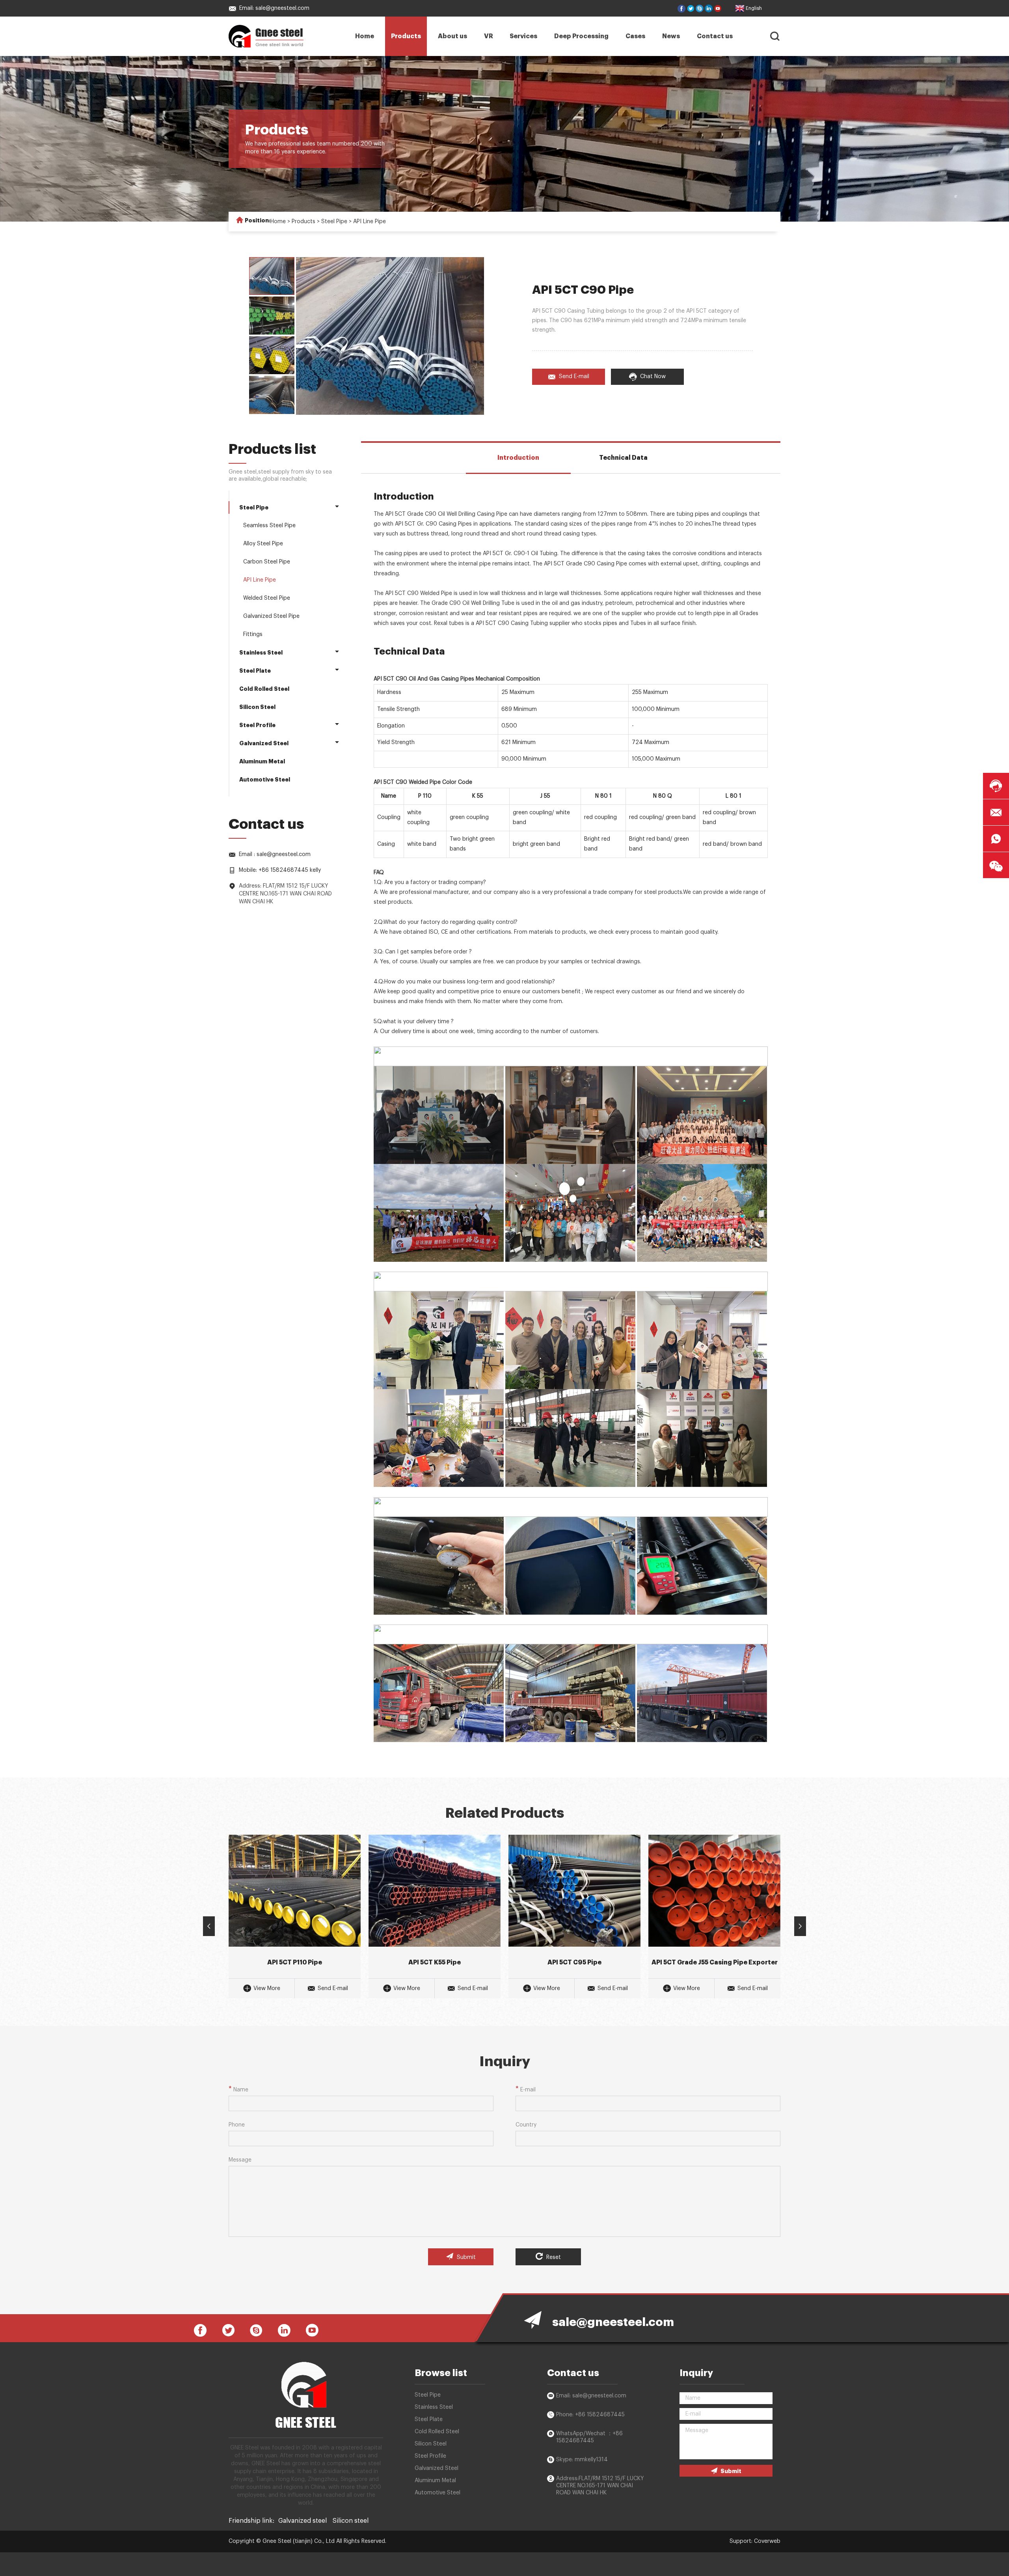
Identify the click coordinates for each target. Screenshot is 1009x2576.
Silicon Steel (257, 707)
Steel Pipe (334, 222)
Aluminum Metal (262, 761)
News (671, 36)
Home (365, 36)
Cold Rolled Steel (264, 689)
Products (406, 36)
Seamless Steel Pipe (269, 526)
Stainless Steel (261, 653)
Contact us (715, 36)
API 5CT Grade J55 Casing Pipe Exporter (715, 1962)
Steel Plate (255, 671)
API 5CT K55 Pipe (435, 1962)
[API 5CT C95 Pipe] (574, 1891)
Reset (553, 2257)
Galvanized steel (303, 2521)
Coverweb (767, 2541)
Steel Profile (257, 725)
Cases (635, 36)
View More (267, 1988)
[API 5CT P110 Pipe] (295, 1891)
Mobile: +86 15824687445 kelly (280, 870)
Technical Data (623, 458)
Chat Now (653, 377)
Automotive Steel (265, 780)
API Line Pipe (370, 222)
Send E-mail (574, 377)
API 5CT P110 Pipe (295, 1962)
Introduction (518, 458)
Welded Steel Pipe (267, 598)
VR (489, 36)
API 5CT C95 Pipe (574, 1962)
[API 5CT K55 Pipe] (435, 1891)
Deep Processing (581, 36)
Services (523, 36)
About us (452, 36)
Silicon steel (351, 2521)
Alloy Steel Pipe (263, 544)
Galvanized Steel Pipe (271, 616)
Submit (465, 2257)
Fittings (253, 634)
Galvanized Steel (264, 743)
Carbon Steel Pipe (267, 562)
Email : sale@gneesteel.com (275, 854)
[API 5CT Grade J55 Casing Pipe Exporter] (714, 1891)
